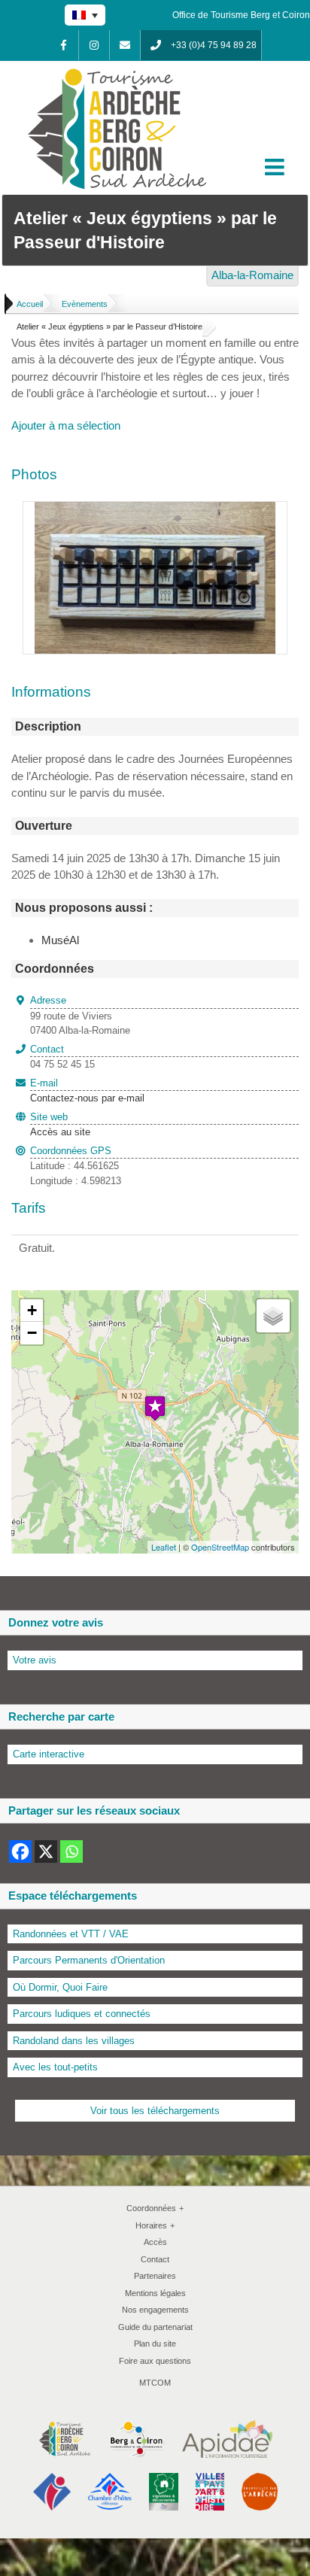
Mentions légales (155, 2293)
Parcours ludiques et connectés (82, 2014)
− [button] (32, 1333)
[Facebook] (63, 45)
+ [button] (32, 1310)
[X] (46, 1851)
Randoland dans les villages (74, 2041)
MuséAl (60, 940)
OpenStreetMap (220, 1547)
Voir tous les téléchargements (155, 2111)
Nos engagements (155, 2310)
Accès (155, 2242)
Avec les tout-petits (55, 2067)
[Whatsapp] (71, 1851)
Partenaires (155, 2276)
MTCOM (155, 2383)
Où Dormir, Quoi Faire (60, 1987)
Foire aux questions (155, 2361)
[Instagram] (94, 45)
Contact (155, 2259)
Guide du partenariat (155, 2327)
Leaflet (164, 1547)
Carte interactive (49, 1754)
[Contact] (125, 45)
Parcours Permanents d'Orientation (89, 1960)
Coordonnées (155, 2208)
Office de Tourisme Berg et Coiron (241, 15)
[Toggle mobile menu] (276, 167)
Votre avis (35, 1660)
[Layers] (273, 1316)
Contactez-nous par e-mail (87, 1091)
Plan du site (155, 2344)
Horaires (155, 2225)
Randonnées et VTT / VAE (71, 1934)
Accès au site (60, 1132)
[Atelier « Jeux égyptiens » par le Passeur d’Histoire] (155, 510)
